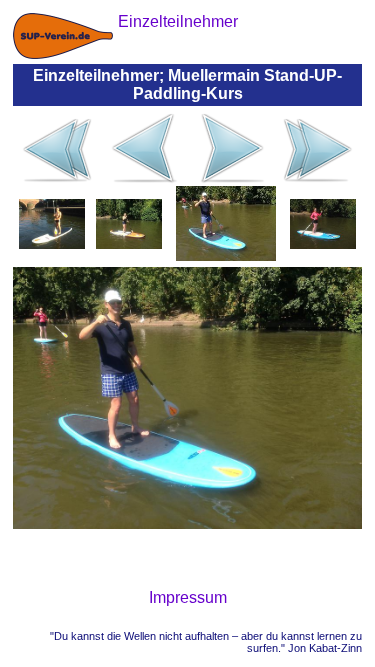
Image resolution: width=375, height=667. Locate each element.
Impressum (188, 597)
